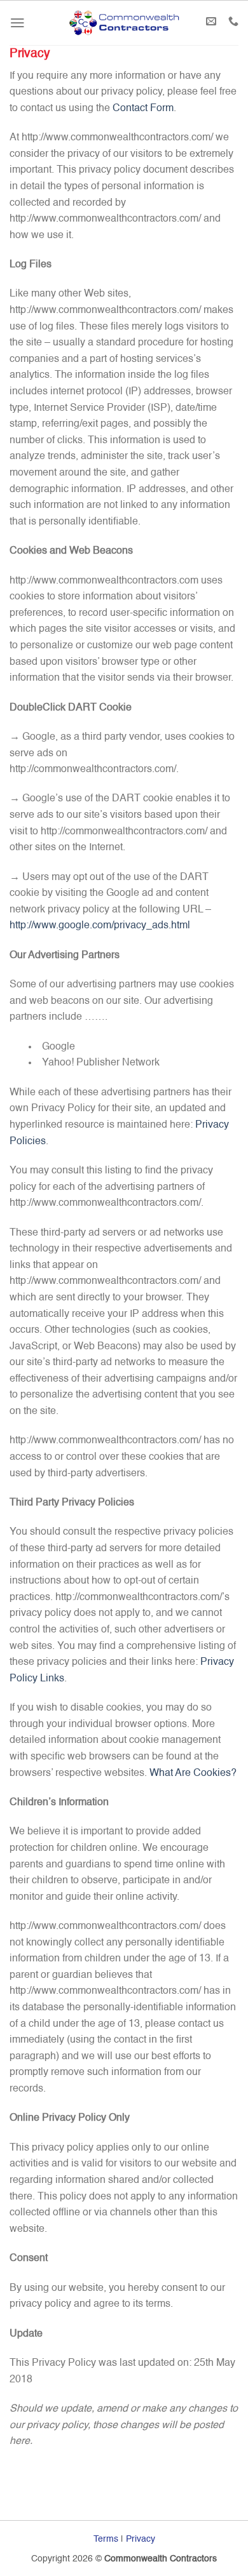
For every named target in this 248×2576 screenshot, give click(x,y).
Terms (106, 2539)
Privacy (141, 2539)
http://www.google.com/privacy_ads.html (100, 926)
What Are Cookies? (193, 1773)
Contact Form (143, 109)
